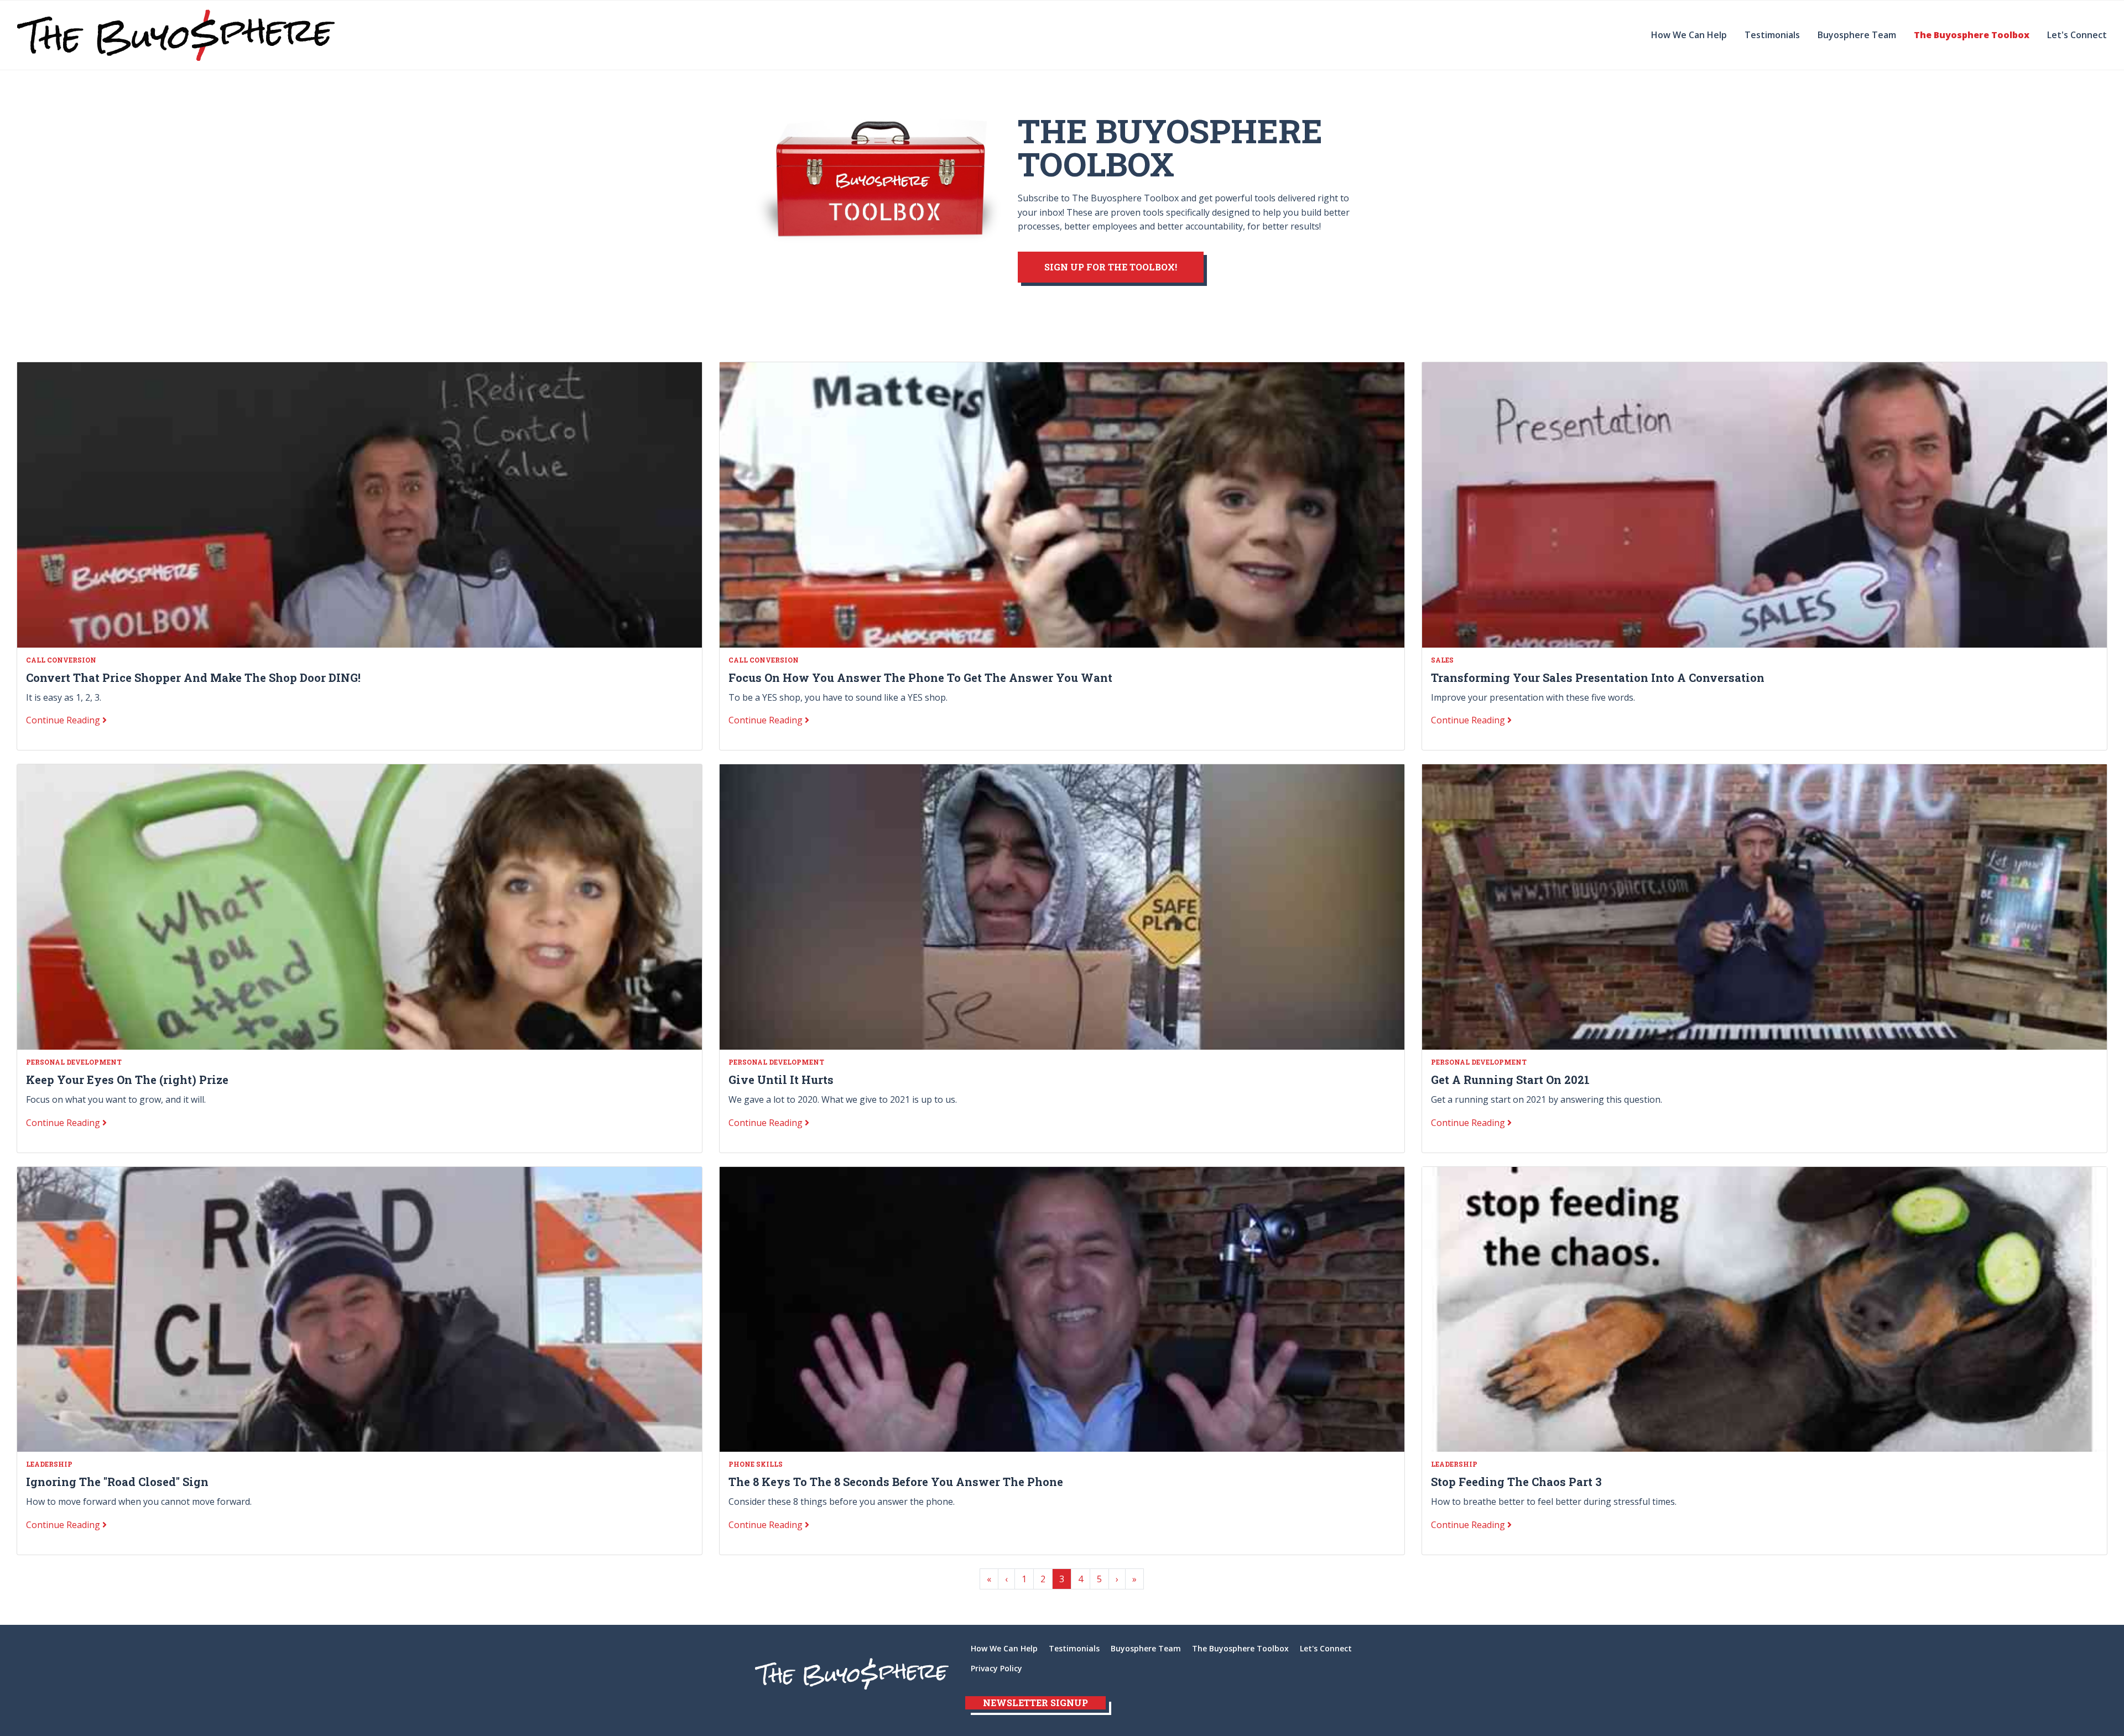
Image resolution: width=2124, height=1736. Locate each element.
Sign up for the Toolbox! (1111, 267)
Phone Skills (756, 1464)
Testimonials (1772, 35)
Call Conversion (61, 660)
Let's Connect (2077, 35)
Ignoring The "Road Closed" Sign (117, 1482)
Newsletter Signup (1035, 1703)
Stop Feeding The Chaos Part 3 (1516, 1482)
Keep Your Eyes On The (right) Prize (127, 1080)
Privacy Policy (996, 1668)
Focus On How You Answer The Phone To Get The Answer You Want (920, 677)
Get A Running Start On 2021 (1510, 1080)
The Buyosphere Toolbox (1972, 35)
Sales (1442, 660)
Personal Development (74, 1062)
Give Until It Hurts (781, 1080)
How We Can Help (1689, 35)
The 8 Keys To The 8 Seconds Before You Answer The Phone (896, 1482)
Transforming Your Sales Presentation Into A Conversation (1598, 677)
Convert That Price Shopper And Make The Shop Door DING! (193, 677)
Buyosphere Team (1857, 35)
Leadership (49, 1464)
